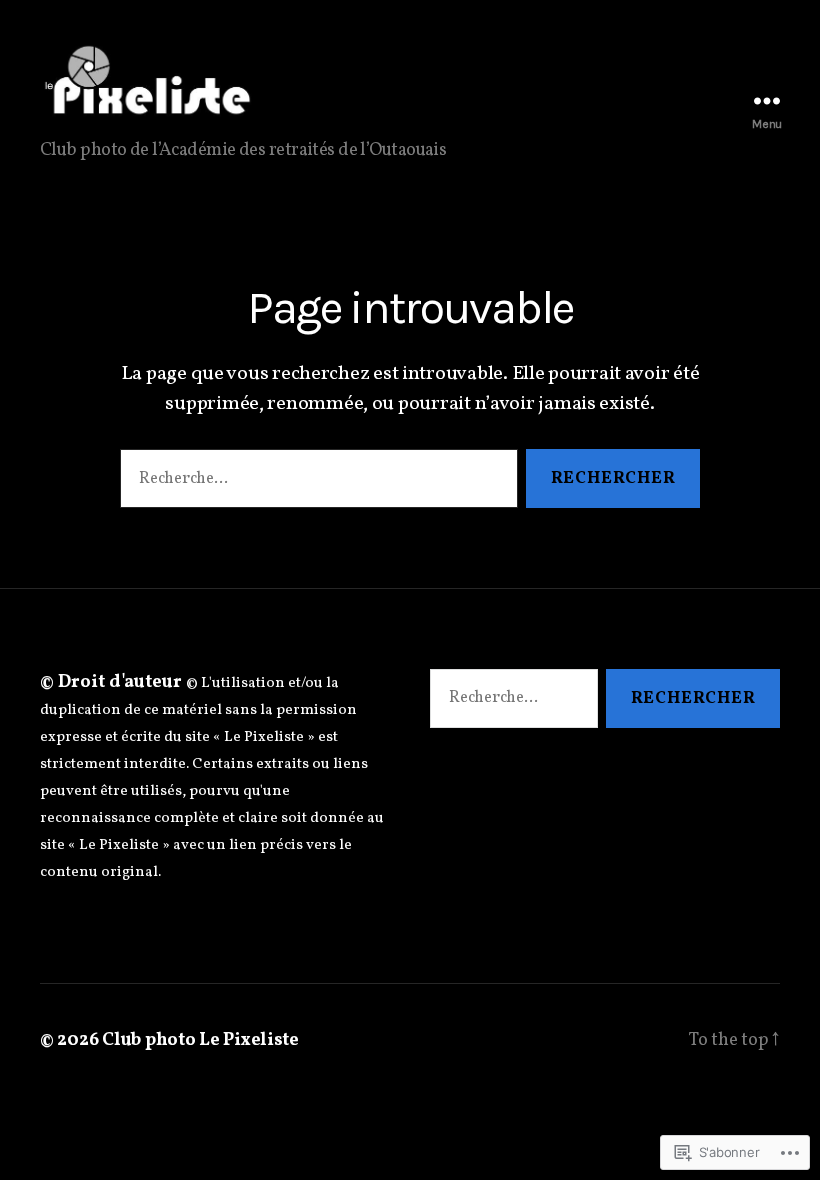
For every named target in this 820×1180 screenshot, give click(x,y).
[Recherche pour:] (315, 482)
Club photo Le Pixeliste (200, 1040)
